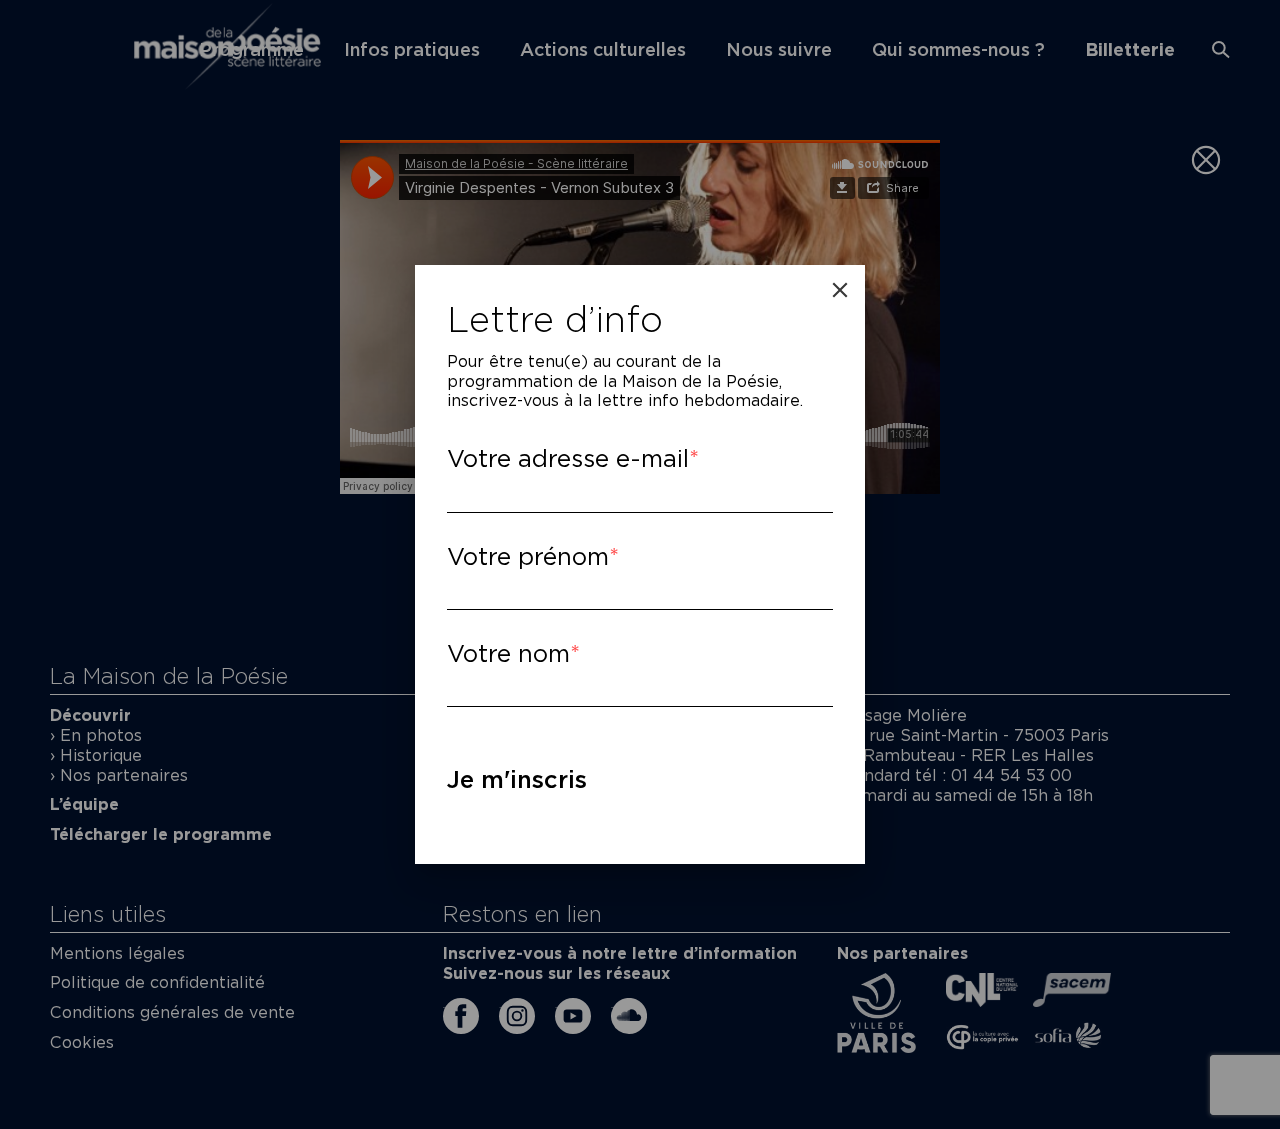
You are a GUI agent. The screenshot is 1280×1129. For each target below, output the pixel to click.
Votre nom (508, 653)
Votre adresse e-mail (568, 458)
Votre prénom (528, 556)
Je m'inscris (517, 779)
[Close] (840, 290)
